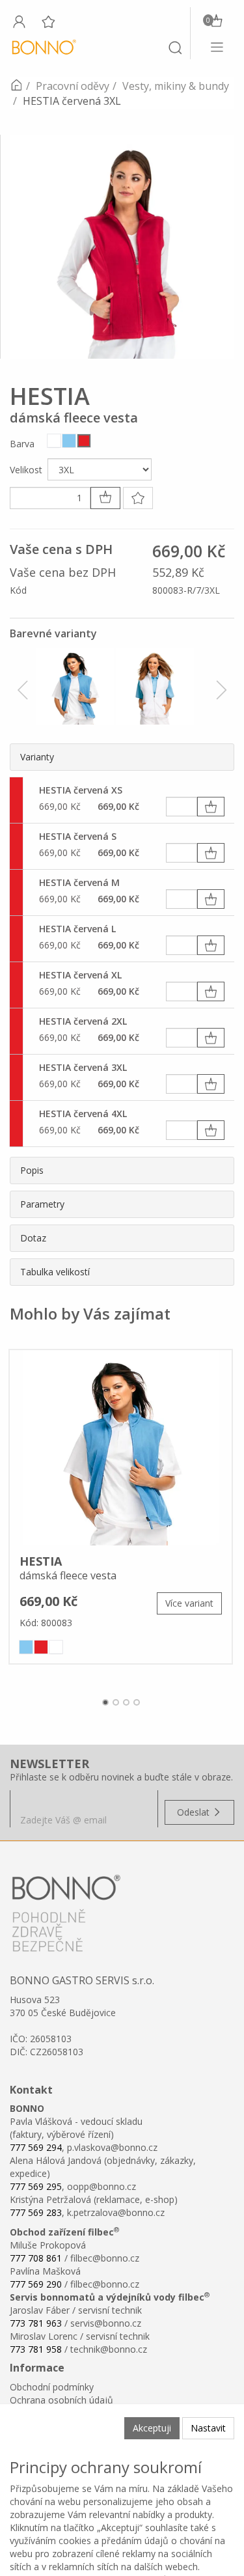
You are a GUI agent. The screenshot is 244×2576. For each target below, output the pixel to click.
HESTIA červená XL (80, 975)
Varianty (37, 757)
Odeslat (195, 1812)
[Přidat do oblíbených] (138, 498)
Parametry (42, 1204)
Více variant (189, 1603)
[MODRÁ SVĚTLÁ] (69, 441)
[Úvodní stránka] (16, 86)
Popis (32, 1170)
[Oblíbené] (48, 21)
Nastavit (208, 2428)
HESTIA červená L (77, 929)
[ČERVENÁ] (84, 441)
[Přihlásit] (19, 21)
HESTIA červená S (78, 836)
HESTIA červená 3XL (83, 1067)
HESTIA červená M (79, 882)
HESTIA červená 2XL (83, 1021)
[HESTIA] (121, 1448)
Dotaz (33, 1238)
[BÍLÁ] (54, 441)
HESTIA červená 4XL (83, 1114)
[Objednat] (211, 807)
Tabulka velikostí (55, 1272)
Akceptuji (152, 2428)
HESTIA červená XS (81, 790)
